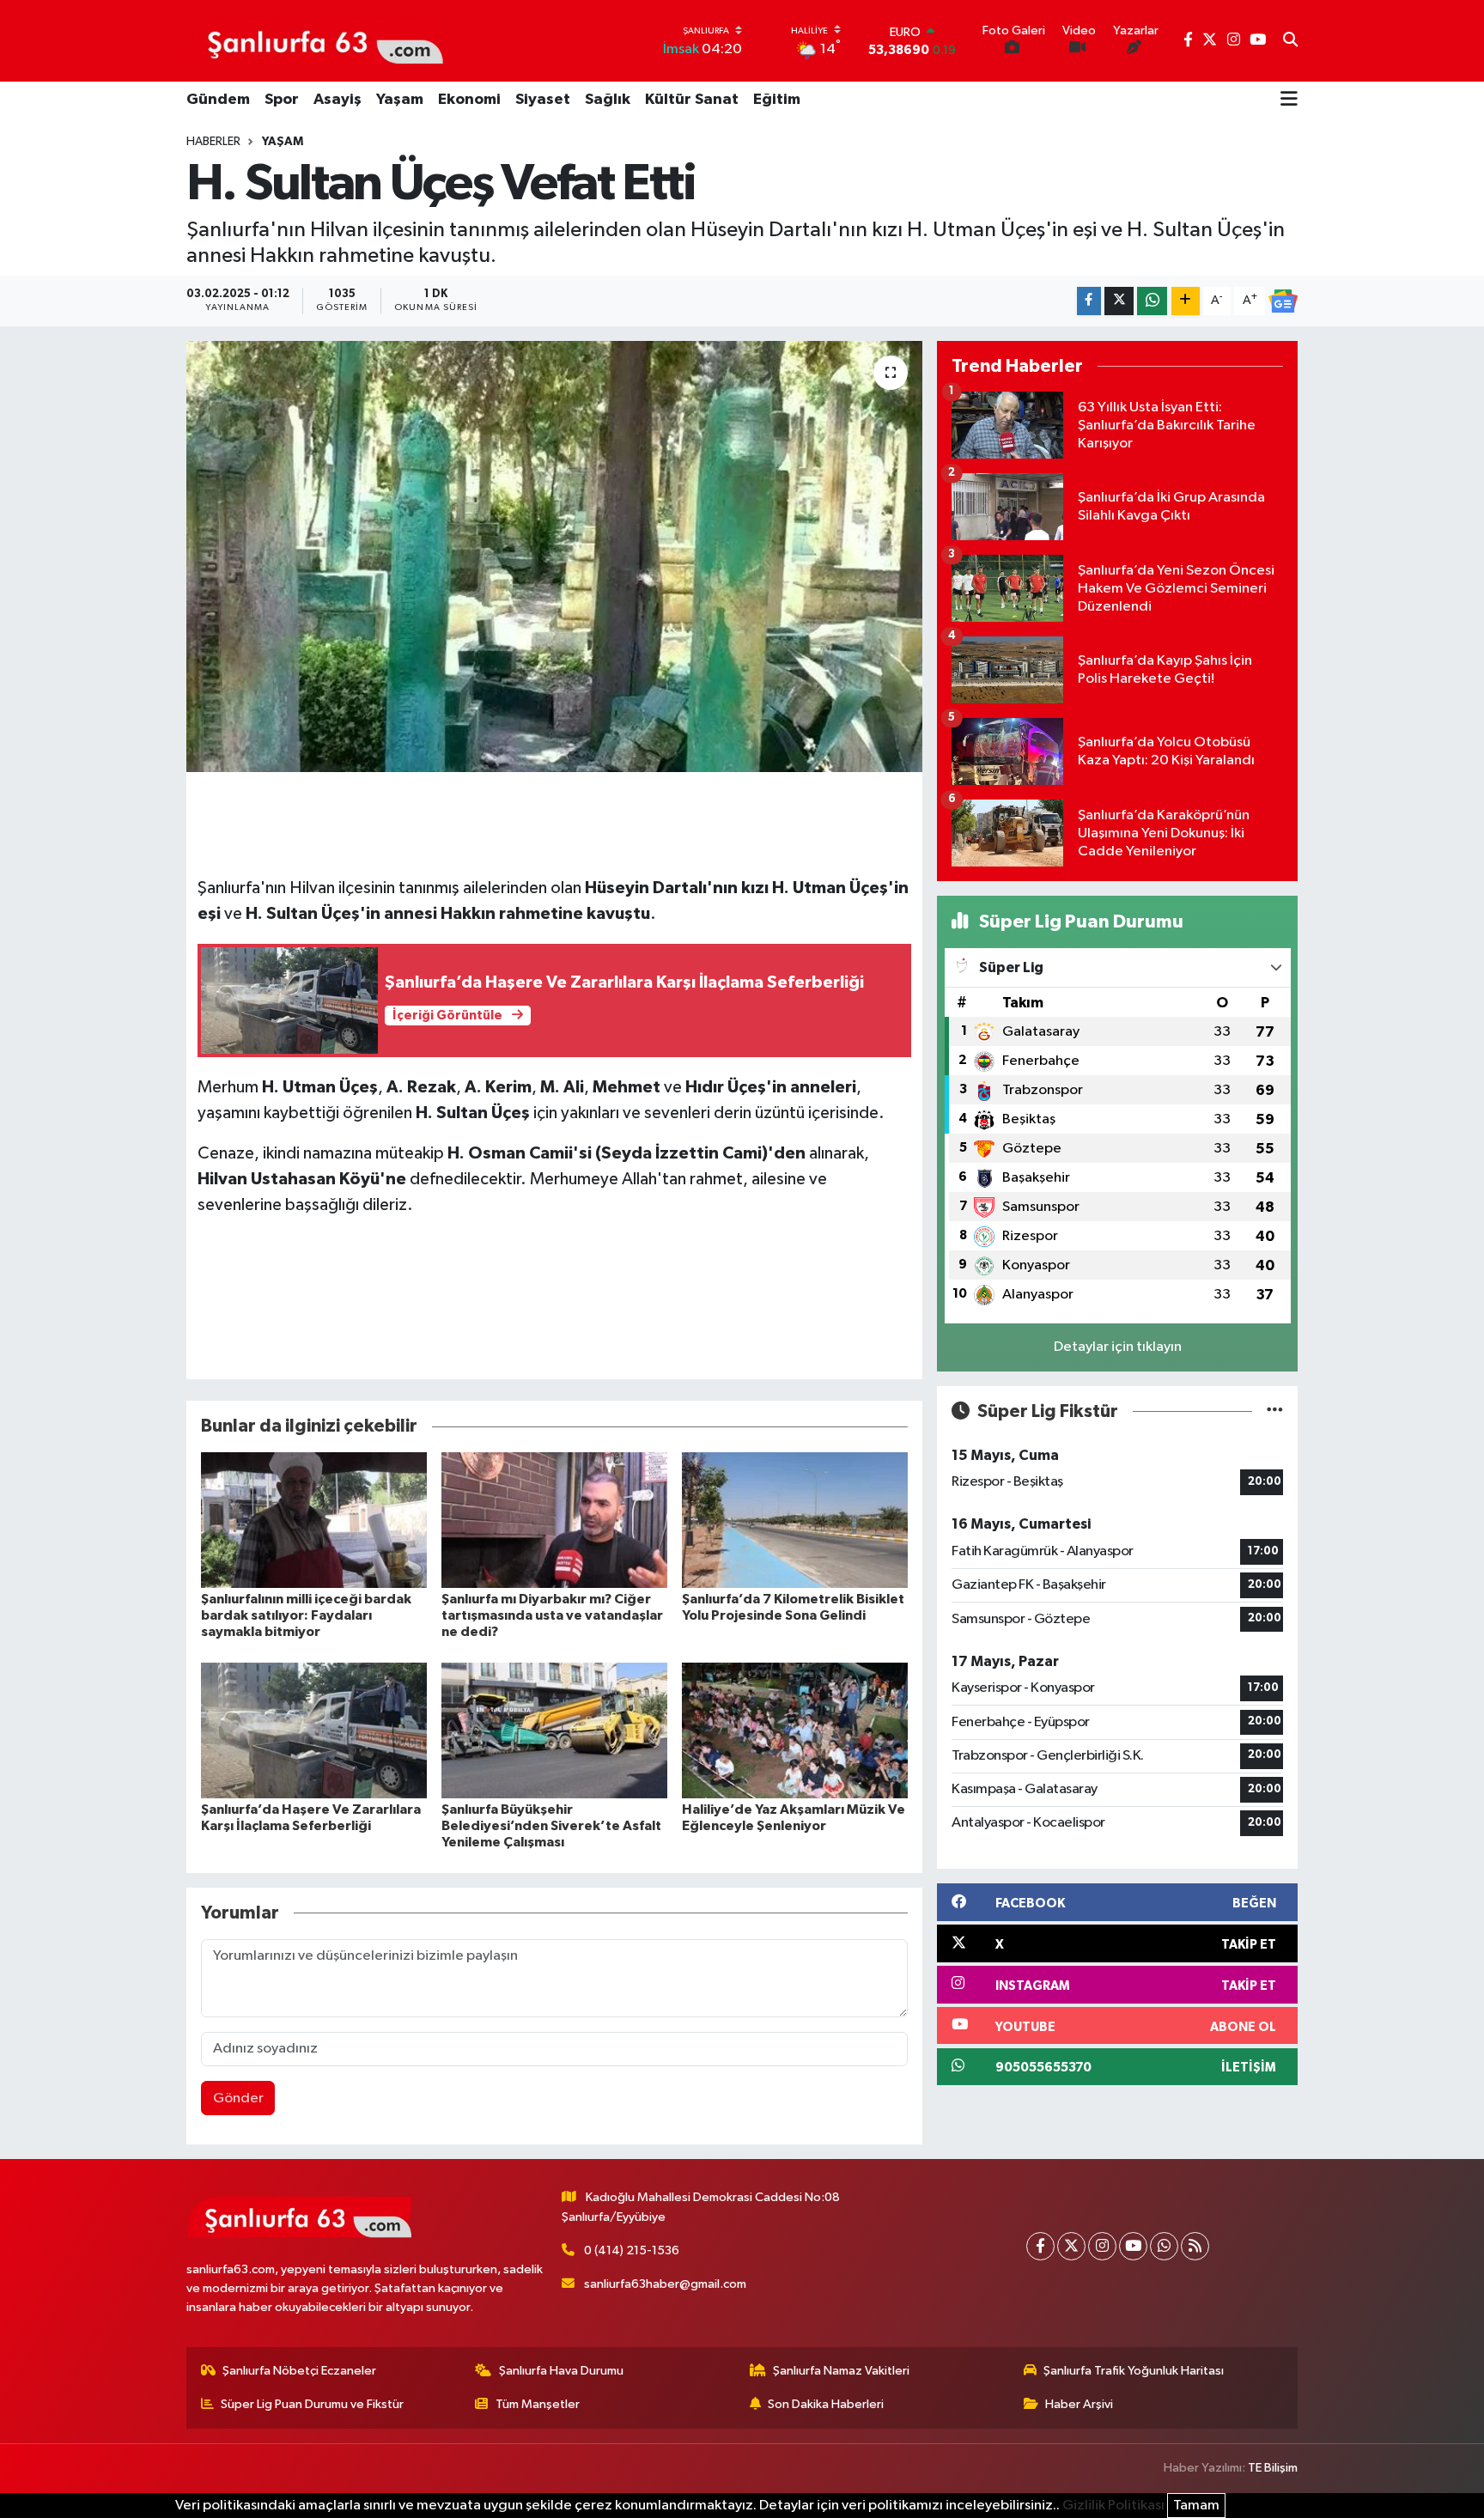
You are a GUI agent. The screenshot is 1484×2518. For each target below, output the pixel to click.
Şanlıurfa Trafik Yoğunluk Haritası (1134, 2371)
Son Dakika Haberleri (826, 2404)
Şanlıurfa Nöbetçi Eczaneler (299, 2371)
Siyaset (543, 100)
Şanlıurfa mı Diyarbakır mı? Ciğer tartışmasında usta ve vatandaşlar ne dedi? (552, 1615)
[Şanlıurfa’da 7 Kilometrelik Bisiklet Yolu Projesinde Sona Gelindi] (795, 1520)
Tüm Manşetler (538, 2404)
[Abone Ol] (1283, 301)
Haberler (213, 142)
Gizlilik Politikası (1113, 2506)
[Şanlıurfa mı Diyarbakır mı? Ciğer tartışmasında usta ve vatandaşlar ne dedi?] (554, 1520)
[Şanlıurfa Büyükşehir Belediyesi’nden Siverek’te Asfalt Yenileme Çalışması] (554, 1730)
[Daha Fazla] (1186, 301)
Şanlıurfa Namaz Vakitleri (841, 2371)
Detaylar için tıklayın (1118, 1347)
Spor (282, 100)
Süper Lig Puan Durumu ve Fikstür (312, 2404)
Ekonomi (469, 100)
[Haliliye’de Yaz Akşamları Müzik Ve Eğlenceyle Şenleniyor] (795, 1730)
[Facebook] (1040, 2246)
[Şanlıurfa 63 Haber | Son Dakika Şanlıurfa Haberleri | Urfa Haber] (316, 40)
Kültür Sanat (692, 100)
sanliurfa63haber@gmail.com (665, 2284)
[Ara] (1290, 41)
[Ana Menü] (1289, 100)
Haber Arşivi (1079, 2404)
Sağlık (608, 100)
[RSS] (1195, 2246)
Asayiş (338, 100)
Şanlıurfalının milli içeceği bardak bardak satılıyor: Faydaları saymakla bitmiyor (306, 1615)
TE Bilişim (1273, 2468)
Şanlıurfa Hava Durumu (561, 2371)
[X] (1071, 2246)
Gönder (238, 2098)
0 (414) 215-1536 (632, 2250)
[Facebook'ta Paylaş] (1089, 301)
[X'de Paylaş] (1119, 301)
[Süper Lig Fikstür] (1275, 1411)
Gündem (218, 100)
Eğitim (777, 100)
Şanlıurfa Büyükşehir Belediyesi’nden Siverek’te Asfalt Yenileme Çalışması (551, 1826)
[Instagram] (1102, 2246)
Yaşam (400, 100)
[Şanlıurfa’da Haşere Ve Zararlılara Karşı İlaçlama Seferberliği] (314, 1730)
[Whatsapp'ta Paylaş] (1152, 301)
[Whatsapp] (1164, 2246)
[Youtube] (1133, 2246)
